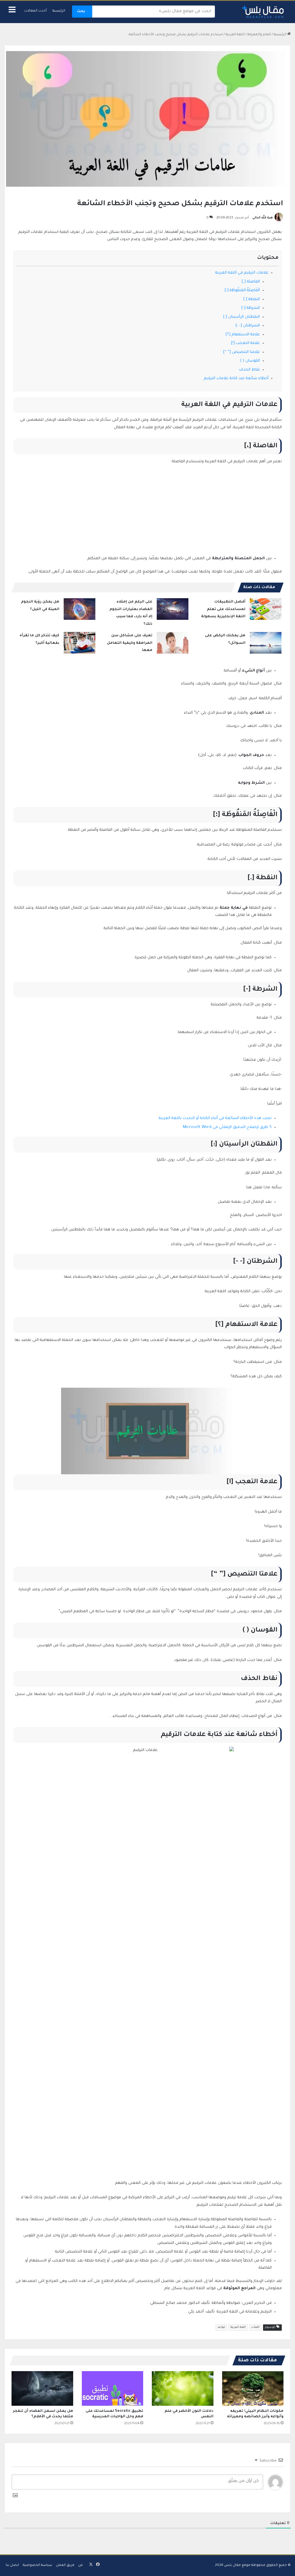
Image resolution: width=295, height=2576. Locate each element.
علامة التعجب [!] (245, 343)
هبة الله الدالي (263, 218)
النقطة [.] (252, 299)
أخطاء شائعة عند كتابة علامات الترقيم (236, 378)
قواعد (221, 2327)
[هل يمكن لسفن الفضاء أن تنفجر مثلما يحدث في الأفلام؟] (42, 2388)
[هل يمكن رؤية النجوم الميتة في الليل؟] (80, 609)
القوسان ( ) (250, 361)
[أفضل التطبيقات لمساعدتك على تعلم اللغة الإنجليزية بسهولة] (266, 609)
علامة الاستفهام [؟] (243, 335)
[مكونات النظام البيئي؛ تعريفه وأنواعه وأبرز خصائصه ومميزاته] (253, 2388)
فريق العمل (65, 2565)
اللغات (255, 2327)
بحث (81, 12)
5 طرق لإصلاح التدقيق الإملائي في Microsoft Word (227, 1127)
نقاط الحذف (249, 370)
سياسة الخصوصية (37, 2565)
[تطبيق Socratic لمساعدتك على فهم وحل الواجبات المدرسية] (113, 2388)
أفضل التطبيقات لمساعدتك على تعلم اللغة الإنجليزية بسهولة (223, 609)
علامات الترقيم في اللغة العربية (242, 273)
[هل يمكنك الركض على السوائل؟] (266, 643)
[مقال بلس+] (263, 12)
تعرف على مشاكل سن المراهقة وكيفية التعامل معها (130, 643)
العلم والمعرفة (259, 35)
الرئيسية (59, 11)
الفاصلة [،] (251, 282)
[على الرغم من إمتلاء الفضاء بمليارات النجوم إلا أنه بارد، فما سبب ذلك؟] (173, 609)
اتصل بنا (12, 2565)
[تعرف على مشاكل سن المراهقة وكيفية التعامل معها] (173, 643)
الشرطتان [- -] (248, 326)
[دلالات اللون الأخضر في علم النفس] (183, 2388)
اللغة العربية (235, 35)
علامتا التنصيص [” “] (242, 352)
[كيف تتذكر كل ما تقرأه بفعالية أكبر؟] (80, 643)
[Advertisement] (147, 513)
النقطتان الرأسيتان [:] (242, 317)
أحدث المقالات (35, 11)
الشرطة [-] (251, 308)
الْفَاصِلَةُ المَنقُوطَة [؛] (242, 290)
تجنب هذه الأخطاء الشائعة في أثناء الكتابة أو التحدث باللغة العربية (215, 1118)
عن (81, 2565)
